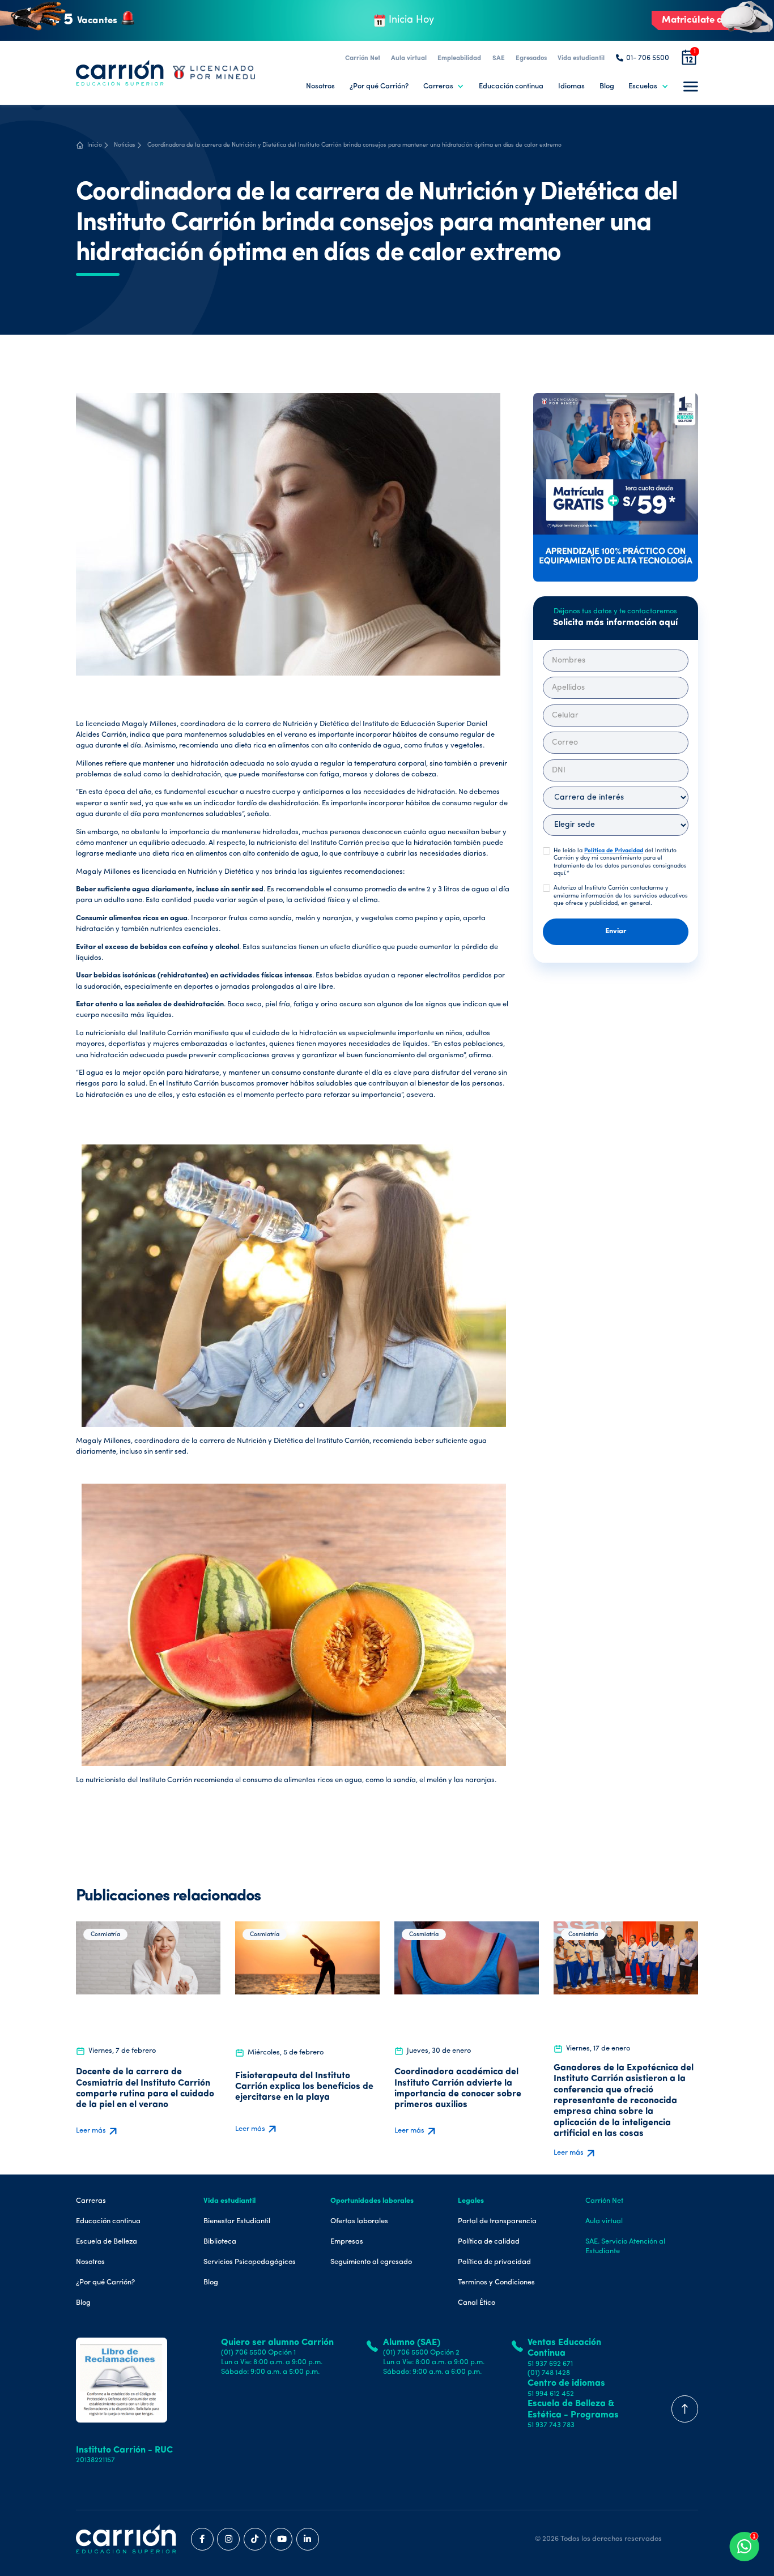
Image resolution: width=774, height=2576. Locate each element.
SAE (499, 58)
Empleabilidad (459, 58)
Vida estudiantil (581, 58)
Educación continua (511, 86)
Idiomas (571, 86)
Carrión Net (363, 58)
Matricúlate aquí (699, 20)
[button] (444, 86)
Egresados (531, 58)
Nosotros (320, 86)
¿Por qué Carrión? (379, 86)
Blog (607, 86)
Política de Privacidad (614, 851)
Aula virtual (409, 58)
